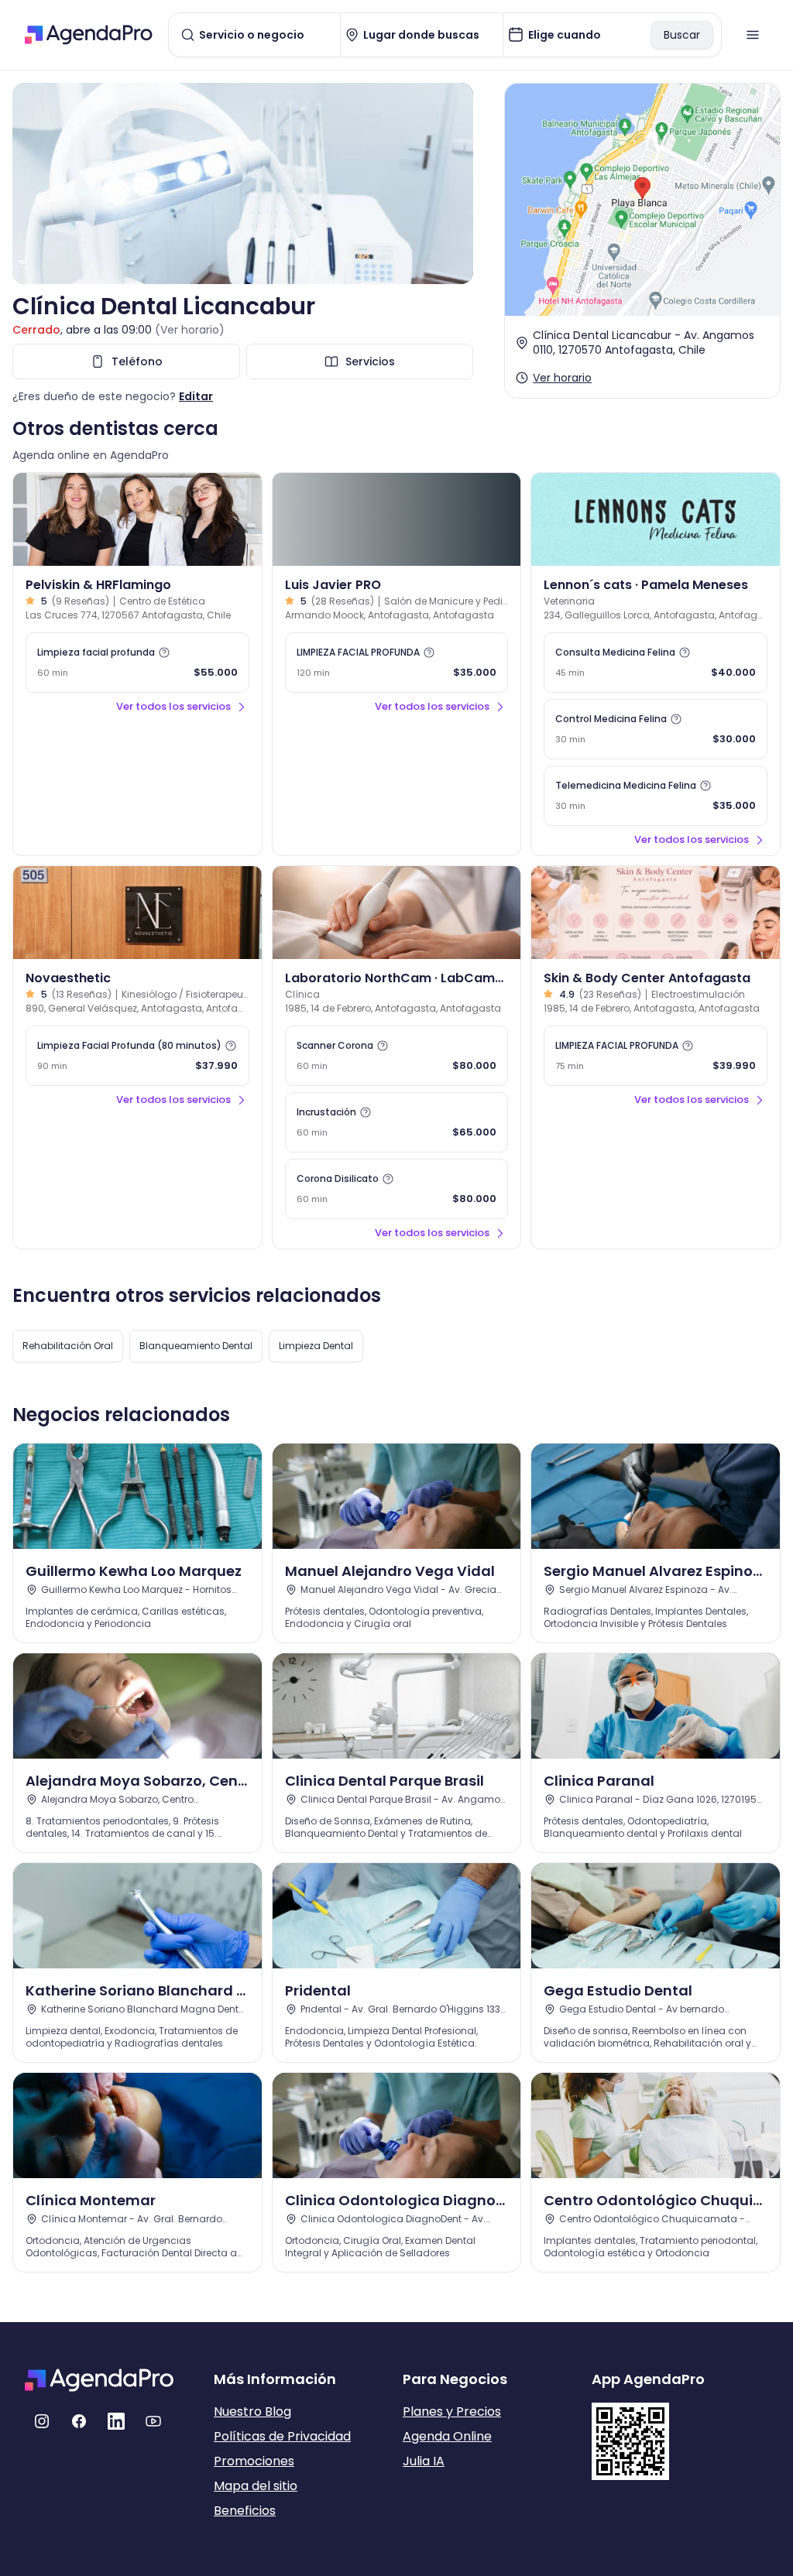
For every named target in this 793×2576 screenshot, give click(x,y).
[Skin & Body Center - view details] (656, 913)
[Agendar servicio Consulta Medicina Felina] (656, 663)
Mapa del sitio (256, 2486)
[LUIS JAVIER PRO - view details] (397, 519)
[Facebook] (79, 2421)
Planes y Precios (452, 2412)
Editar (196, 396)
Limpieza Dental (316, 1346)
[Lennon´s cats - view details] (656, 519)
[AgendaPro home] (89, 35)
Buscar (682, 35)
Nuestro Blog (252, 2412)
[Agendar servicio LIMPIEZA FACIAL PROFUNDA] (397, 663)
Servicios (370, 361)
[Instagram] (42, 2421)
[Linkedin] (116, 2421)
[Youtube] (153, 2421)
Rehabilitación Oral (68, 1346)
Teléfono (137, 361)
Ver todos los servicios (173, 706)
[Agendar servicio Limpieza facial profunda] (137, 663)
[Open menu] (753, 35)
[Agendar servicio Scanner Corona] (397, 1056)
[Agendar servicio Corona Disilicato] (397, 1189)
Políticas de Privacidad (282, 2436)
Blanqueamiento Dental (196, 1346)
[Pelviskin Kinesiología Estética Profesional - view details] (137, 519)
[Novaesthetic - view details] (137, 913)
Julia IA (424, 2461)
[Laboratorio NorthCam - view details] (397, 913)
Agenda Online (447, 2436)
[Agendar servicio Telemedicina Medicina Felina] (656, 796)
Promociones (254, 2461)
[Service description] (164, 653)
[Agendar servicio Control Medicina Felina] (656, 729)
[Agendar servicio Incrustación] (397, 1122)
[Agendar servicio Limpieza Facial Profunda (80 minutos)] (137, 1056)
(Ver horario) (190, 330)
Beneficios (245, 2511)
